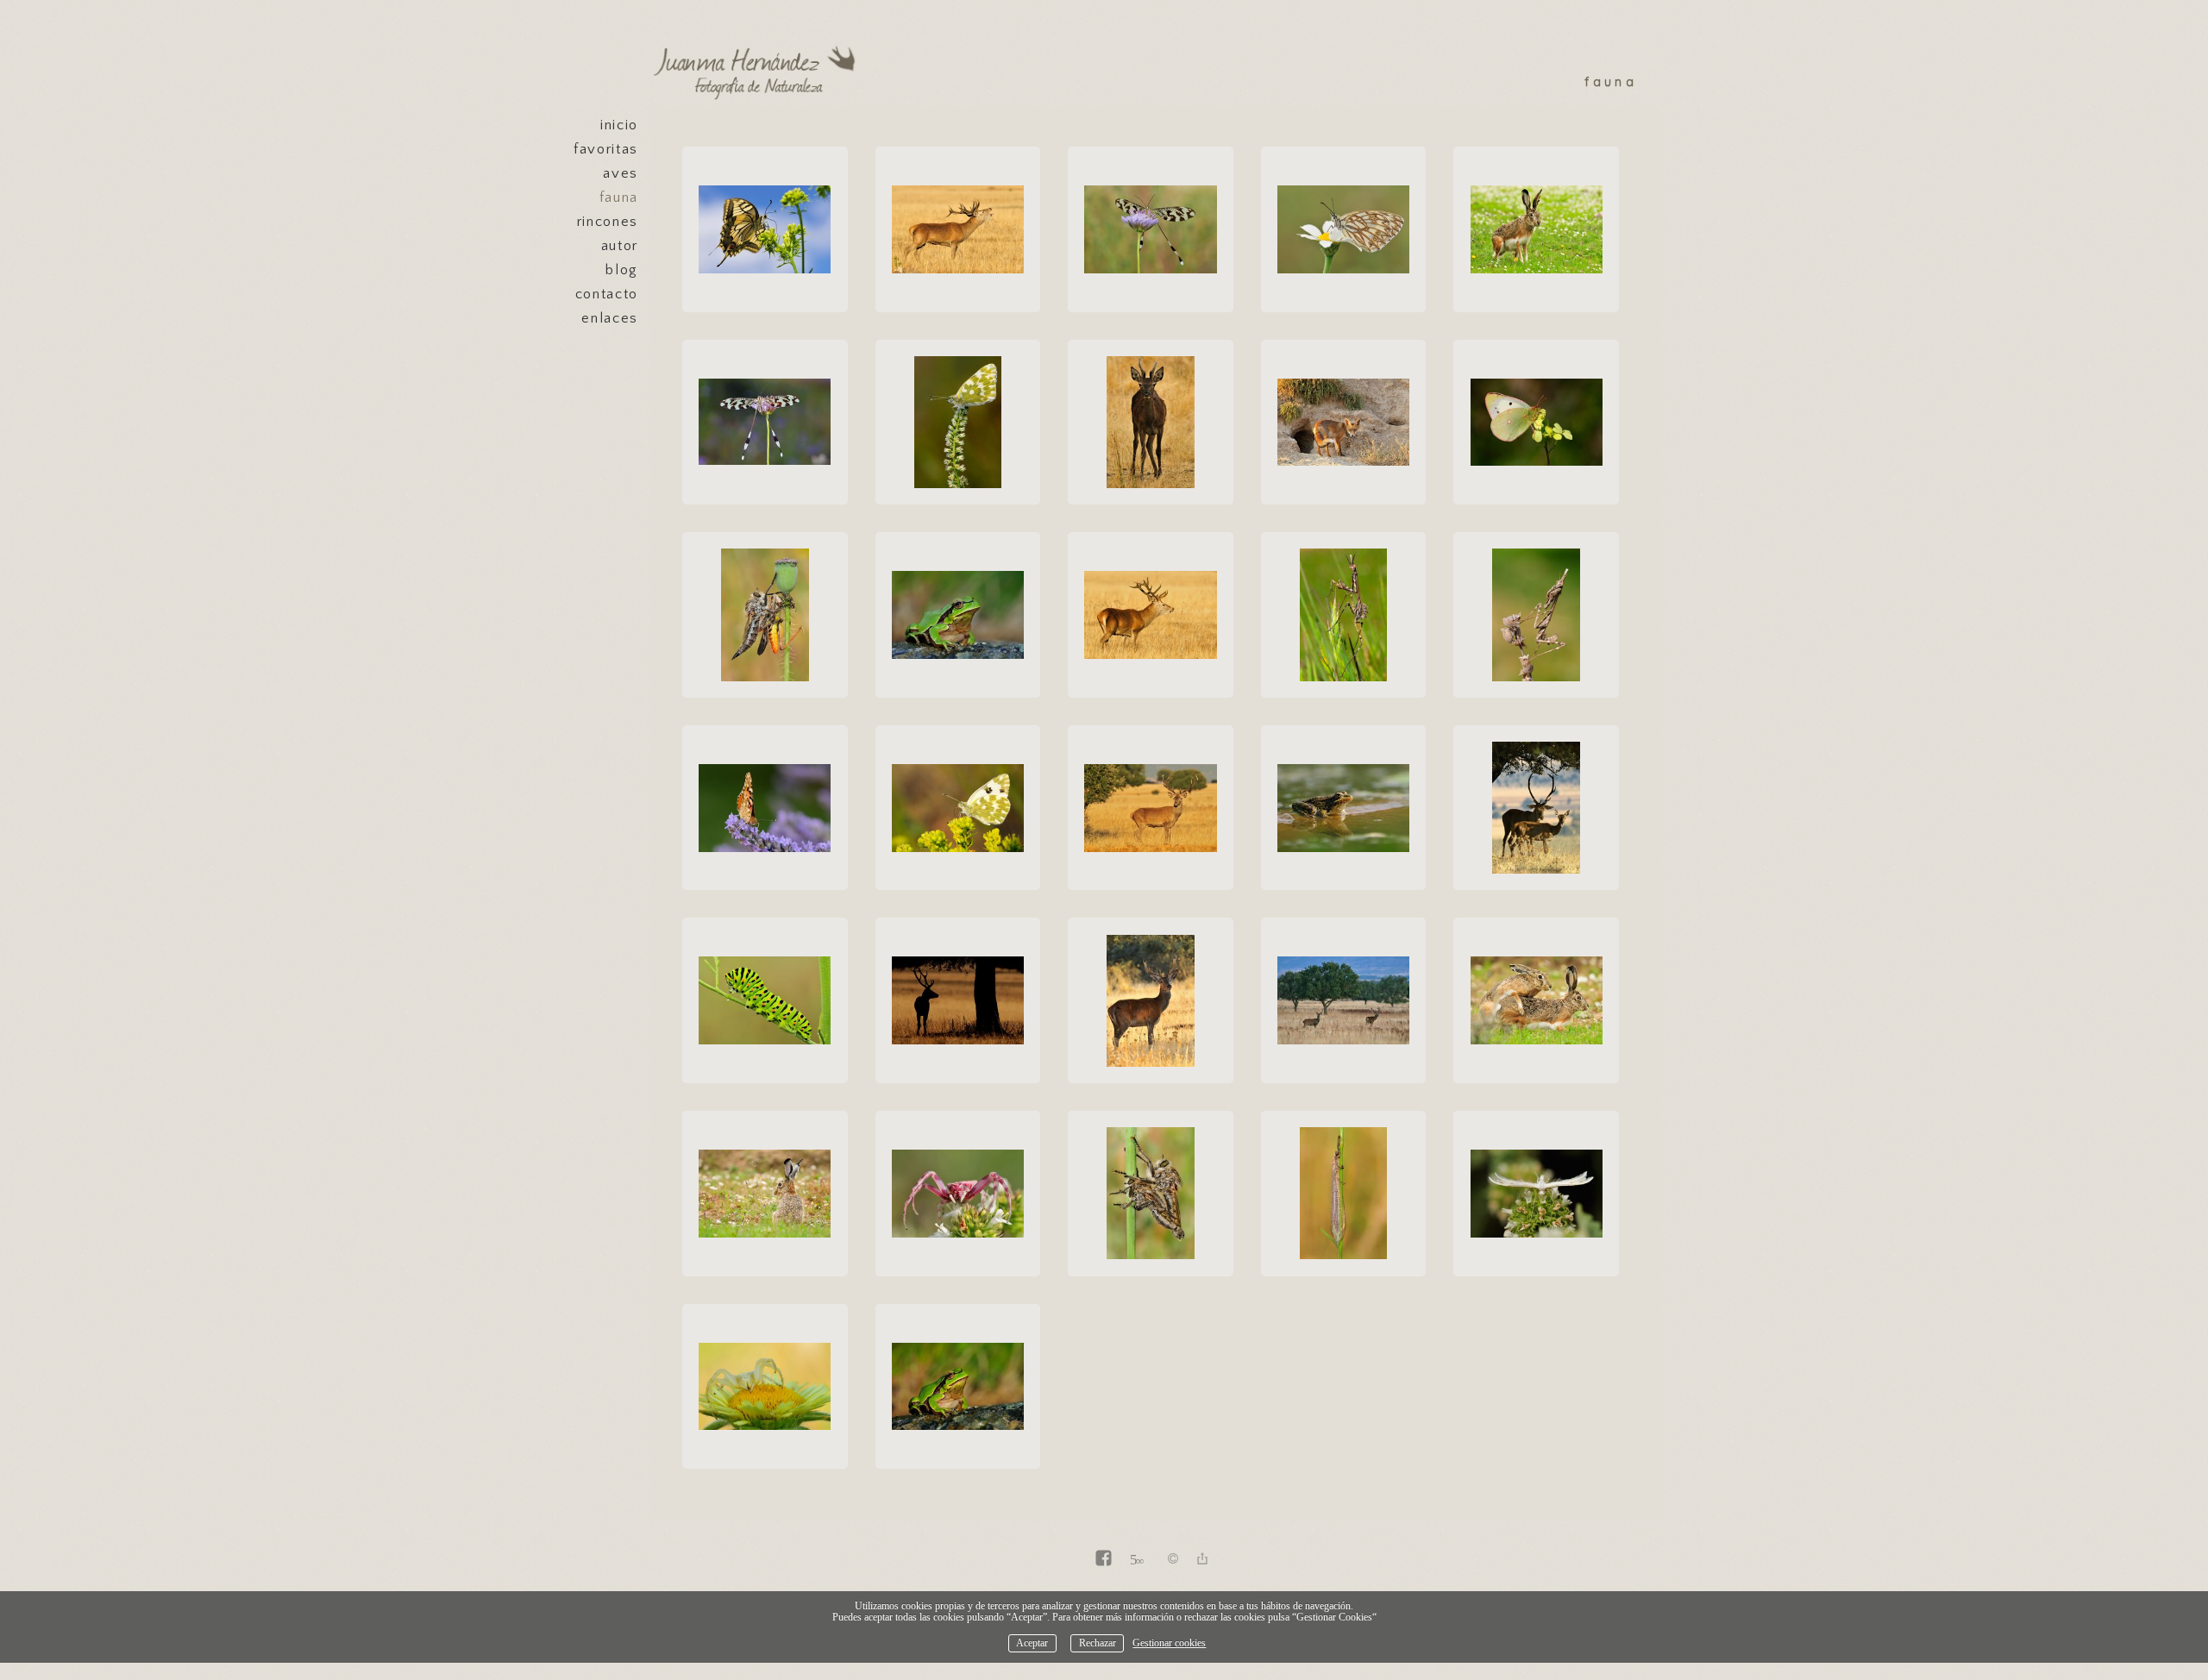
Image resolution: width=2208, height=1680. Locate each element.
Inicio (619, 125)
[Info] (1173, 1560)
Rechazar (1098, 1643)
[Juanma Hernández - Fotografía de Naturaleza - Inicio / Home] (759, 73)
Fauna (619, 197)
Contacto (607, 294)
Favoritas (606, 149)
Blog (622, 270)
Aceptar (1032, 1643)
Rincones (608, 222)
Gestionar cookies (1169, 1643)
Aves (621, 173)
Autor (620, 246)
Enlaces (610, 318)
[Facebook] (1104, 1560)
